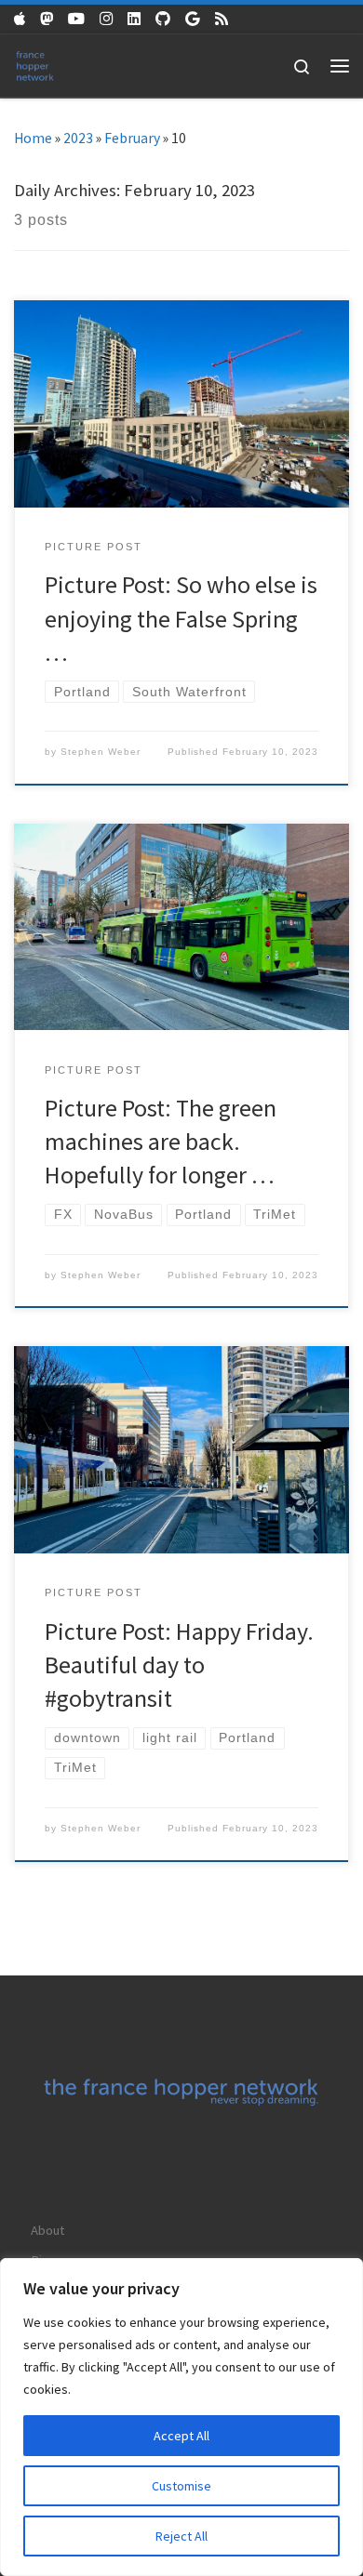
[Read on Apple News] (20, 19)
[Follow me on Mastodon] (47, 19)
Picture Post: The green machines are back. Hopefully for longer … (161, 1142)
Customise (181, 2486)
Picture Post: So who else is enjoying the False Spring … (181, 618)
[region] (181, 2417)
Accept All (181, 2436)
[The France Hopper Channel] (76, 19)
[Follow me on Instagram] (106, 19)
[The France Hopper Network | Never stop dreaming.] (35, 64)
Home (33, 138)
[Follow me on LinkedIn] (134, 19)
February (132, 138)
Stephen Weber (101, 752)
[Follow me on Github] (163, 19)
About (47, 2230)
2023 (78, 138)
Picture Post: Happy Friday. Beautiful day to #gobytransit (179, 1665)
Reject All (181, 2536)
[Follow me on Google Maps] (193, 19)
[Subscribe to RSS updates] (222, 19)
